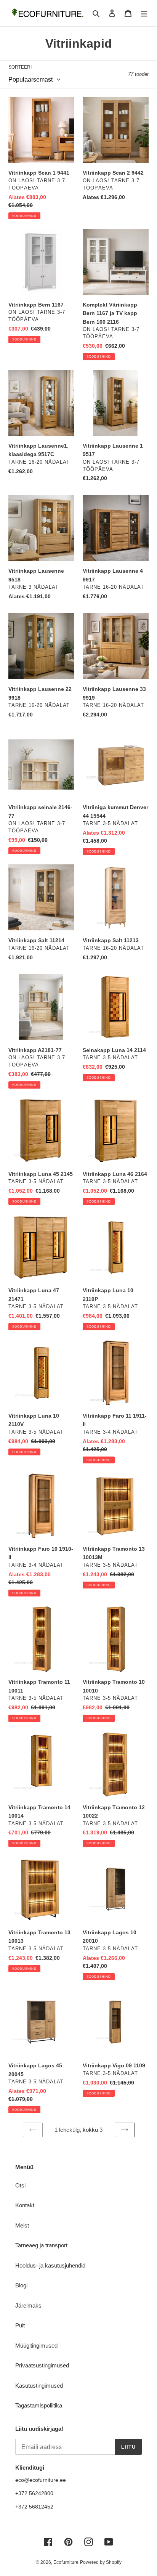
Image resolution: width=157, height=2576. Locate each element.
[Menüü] (144, 13)
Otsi (20, 2185)
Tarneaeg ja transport (41, 2245)
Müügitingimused (36, 2346)
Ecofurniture (66, 2562)
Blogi (21, 2285)
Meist (22, 2225)
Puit (20, 2325)
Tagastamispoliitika (39, 2405)
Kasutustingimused (39, 2386)
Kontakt (25, 2205)
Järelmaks (28, 2305)
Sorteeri (20, 67)
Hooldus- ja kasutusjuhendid (50, 2265)
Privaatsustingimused (42, 2365)
